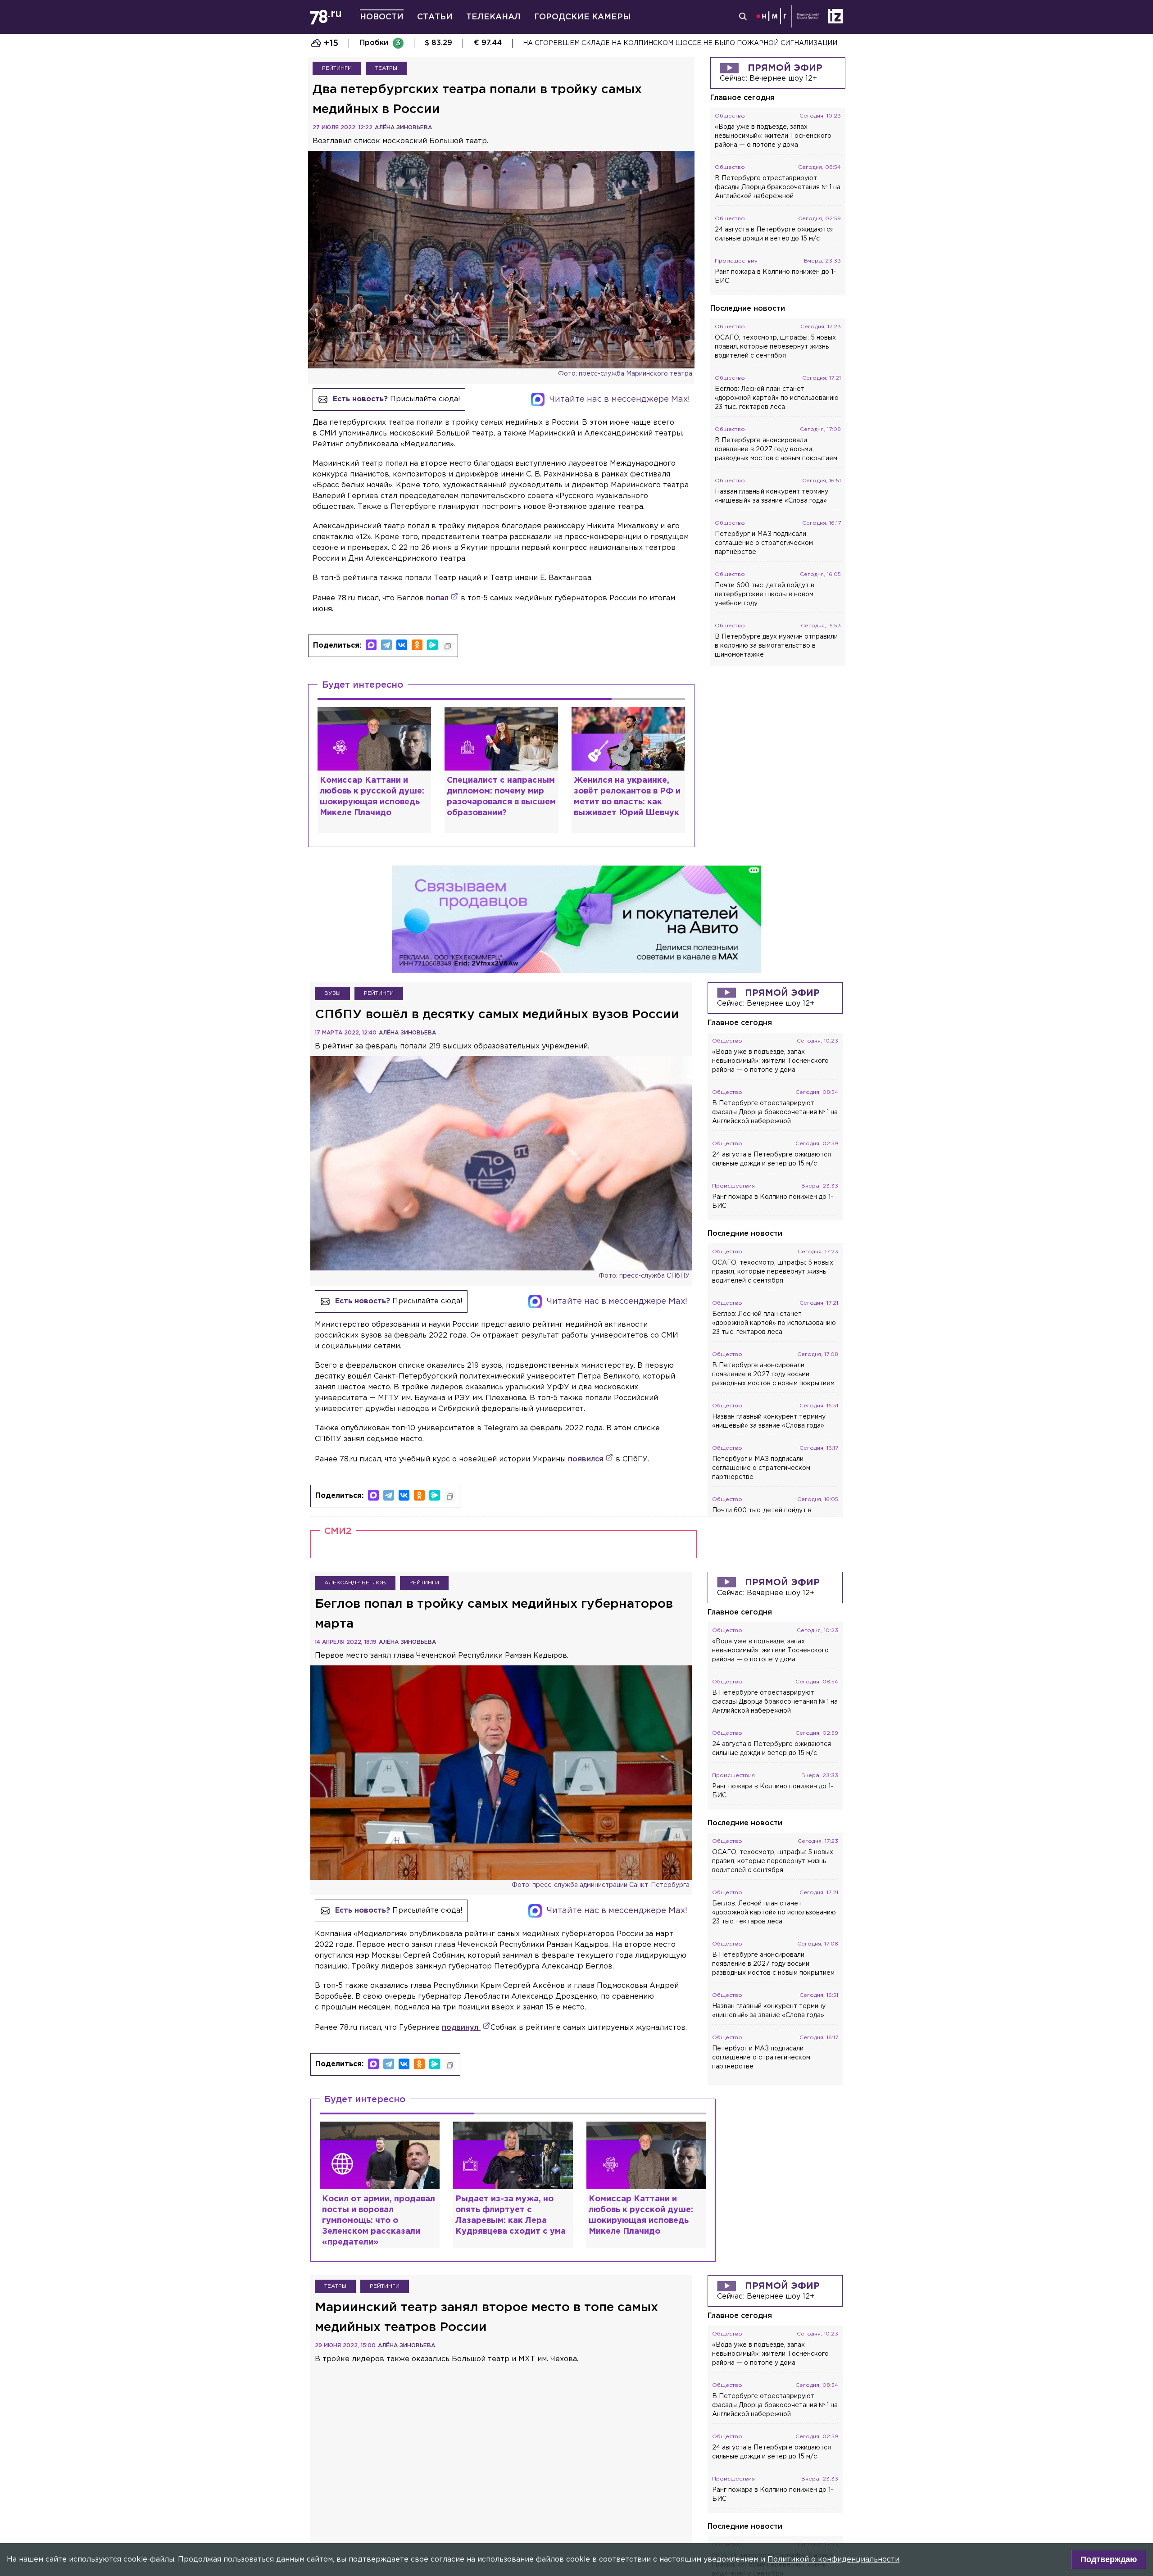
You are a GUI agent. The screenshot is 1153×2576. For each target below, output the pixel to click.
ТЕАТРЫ (386, 68)
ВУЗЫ (332, 993)
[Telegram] (386, 645)
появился (586, 1459)
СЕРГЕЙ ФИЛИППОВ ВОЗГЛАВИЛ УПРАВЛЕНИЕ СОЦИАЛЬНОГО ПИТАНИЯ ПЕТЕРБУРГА (674, 43)
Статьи (435, 17)
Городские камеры (582, 17)
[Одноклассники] (417, 645)
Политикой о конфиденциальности (833, 2560)
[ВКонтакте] (402, 645)
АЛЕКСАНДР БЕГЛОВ (355, 1583)
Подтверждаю (1109, 2559)
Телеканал (493, 17)
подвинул (461, 2028)
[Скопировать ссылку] (448, 646)
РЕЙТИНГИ (337, 68)
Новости (382, 17)
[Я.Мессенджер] (432, 645)
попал (437, 598)
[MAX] (371, 645)
